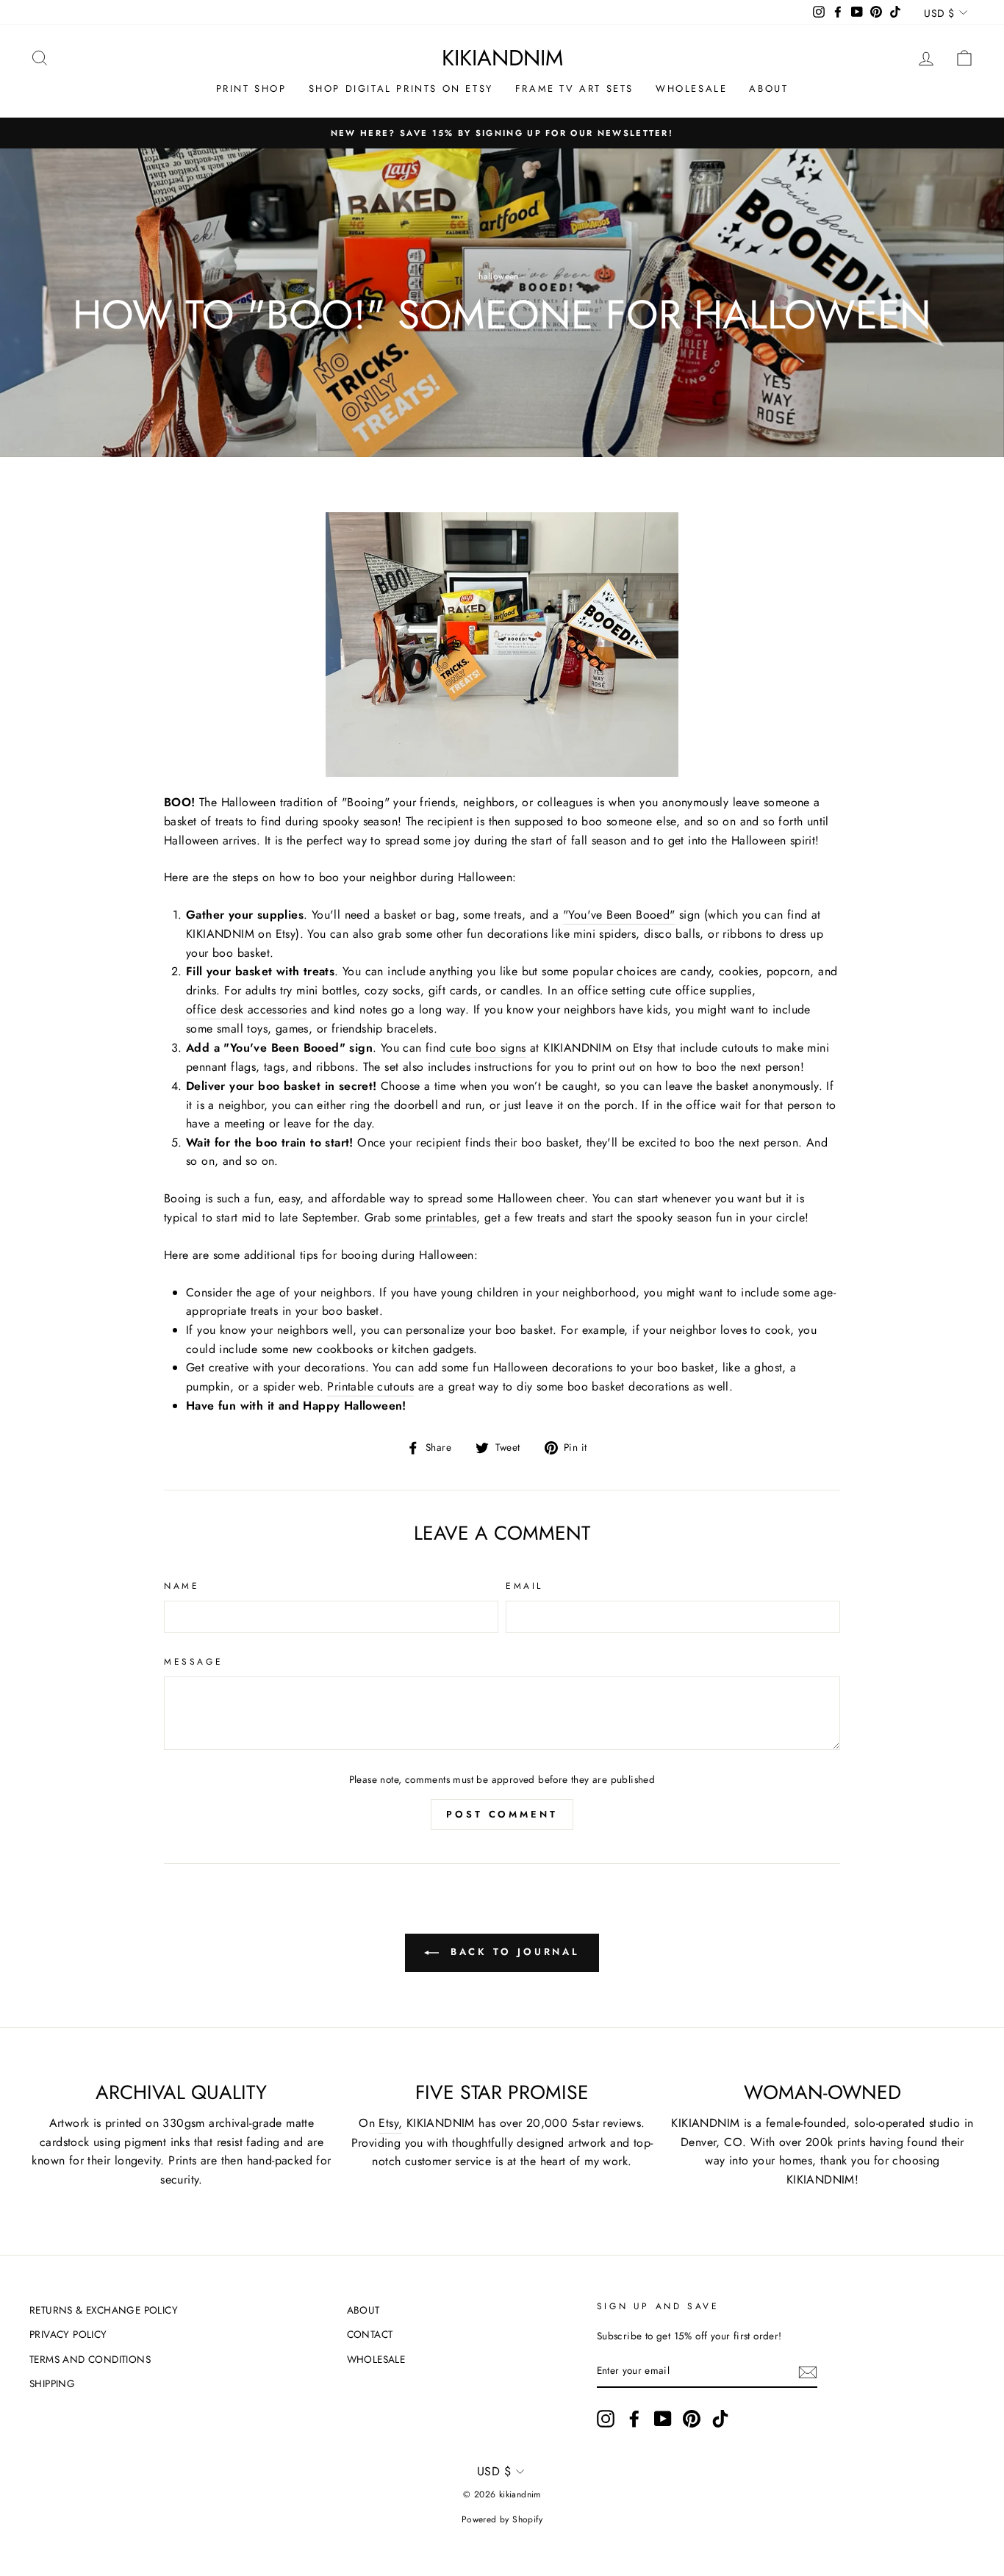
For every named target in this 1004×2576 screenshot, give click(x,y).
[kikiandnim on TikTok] (720, 2419)
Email (524, 1586)
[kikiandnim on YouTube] (663, 2419)
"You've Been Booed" (619, 915)
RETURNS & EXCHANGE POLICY (104, 2310)
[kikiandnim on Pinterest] (692, 2419)
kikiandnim (502, 58)
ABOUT (768, 89)
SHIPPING (52, 2383)
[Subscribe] (808, 2372)
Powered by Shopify (502, 2519)
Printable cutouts (370, 1386)
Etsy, (390, 2123)
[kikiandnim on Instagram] (606, 2419)
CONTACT (370, 2334)
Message (193, 1662)
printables (451, 1217)
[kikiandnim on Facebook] (634, 2419)
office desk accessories (246, 1009)
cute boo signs (488, 1048)
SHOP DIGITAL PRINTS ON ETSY (401, 89)
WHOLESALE (691, 89)
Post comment (502, 1814)
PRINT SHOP (251, 89)
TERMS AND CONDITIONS (90, 2359)
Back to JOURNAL (512, 1952)
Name (182, 1586)
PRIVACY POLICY (68, 2334)
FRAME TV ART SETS (574, 89)
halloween (499, 276)
